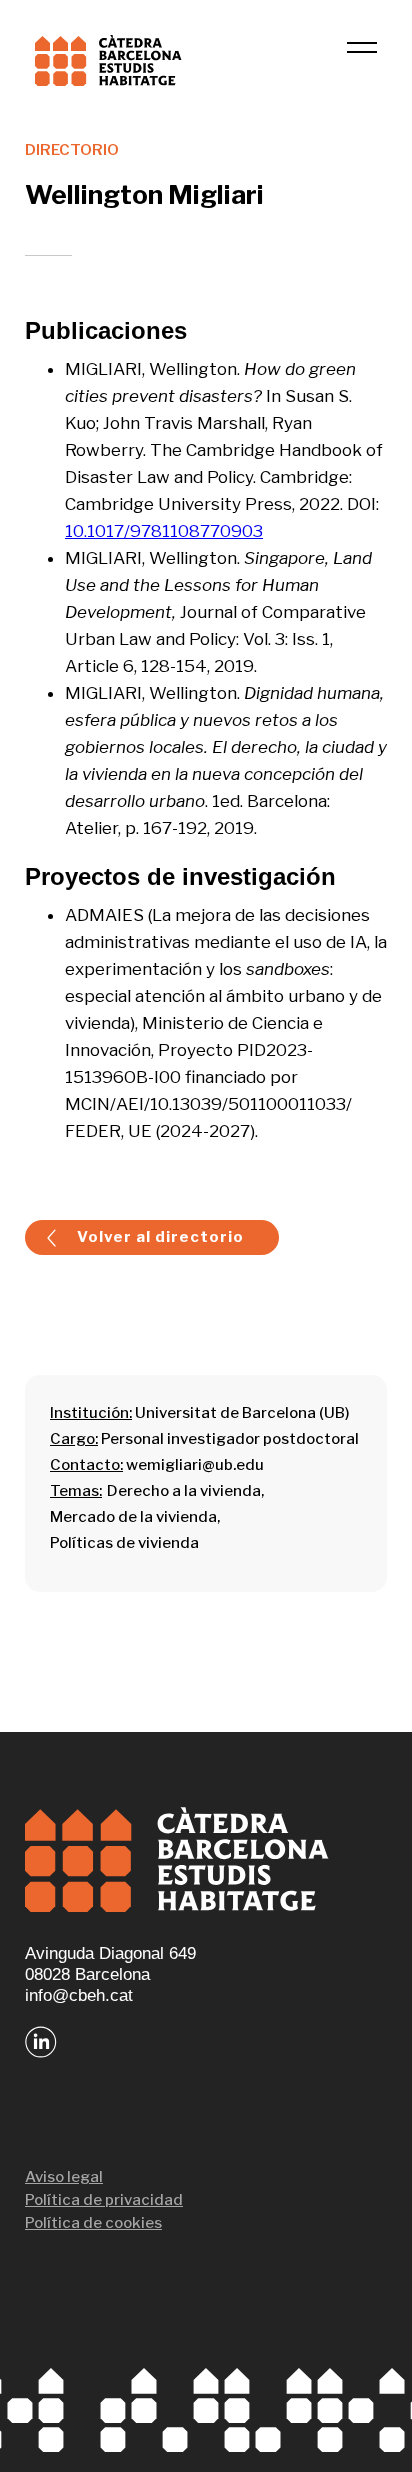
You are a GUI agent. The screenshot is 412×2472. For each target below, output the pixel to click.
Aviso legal (64, 2177)
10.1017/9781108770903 (164, 531)
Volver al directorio (160, 1237)
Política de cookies (93, 2223)
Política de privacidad (104, 2200)
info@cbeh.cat (79, 1995)
